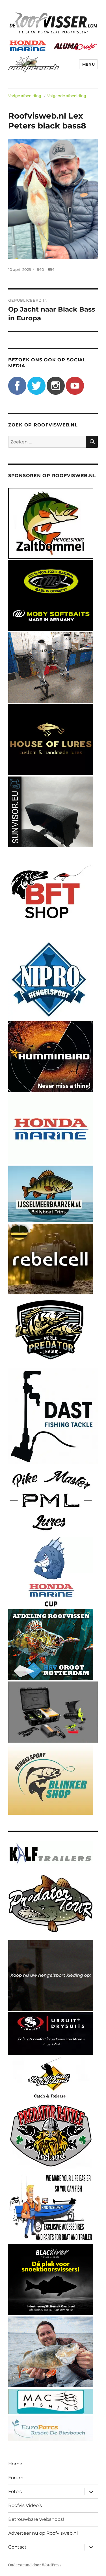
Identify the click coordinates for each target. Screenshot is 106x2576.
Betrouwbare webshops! (36, 2519)
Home (15, 2464)
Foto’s (15, 2492)
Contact (17, 2547)
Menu (88, 64)
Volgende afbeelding (67, 96)
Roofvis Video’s (25, 2505)
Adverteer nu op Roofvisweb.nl (43, 2533)
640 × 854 (46, 269)
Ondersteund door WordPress (35, 2565)
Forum (16, 2478)
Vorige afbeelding (25, 96)
